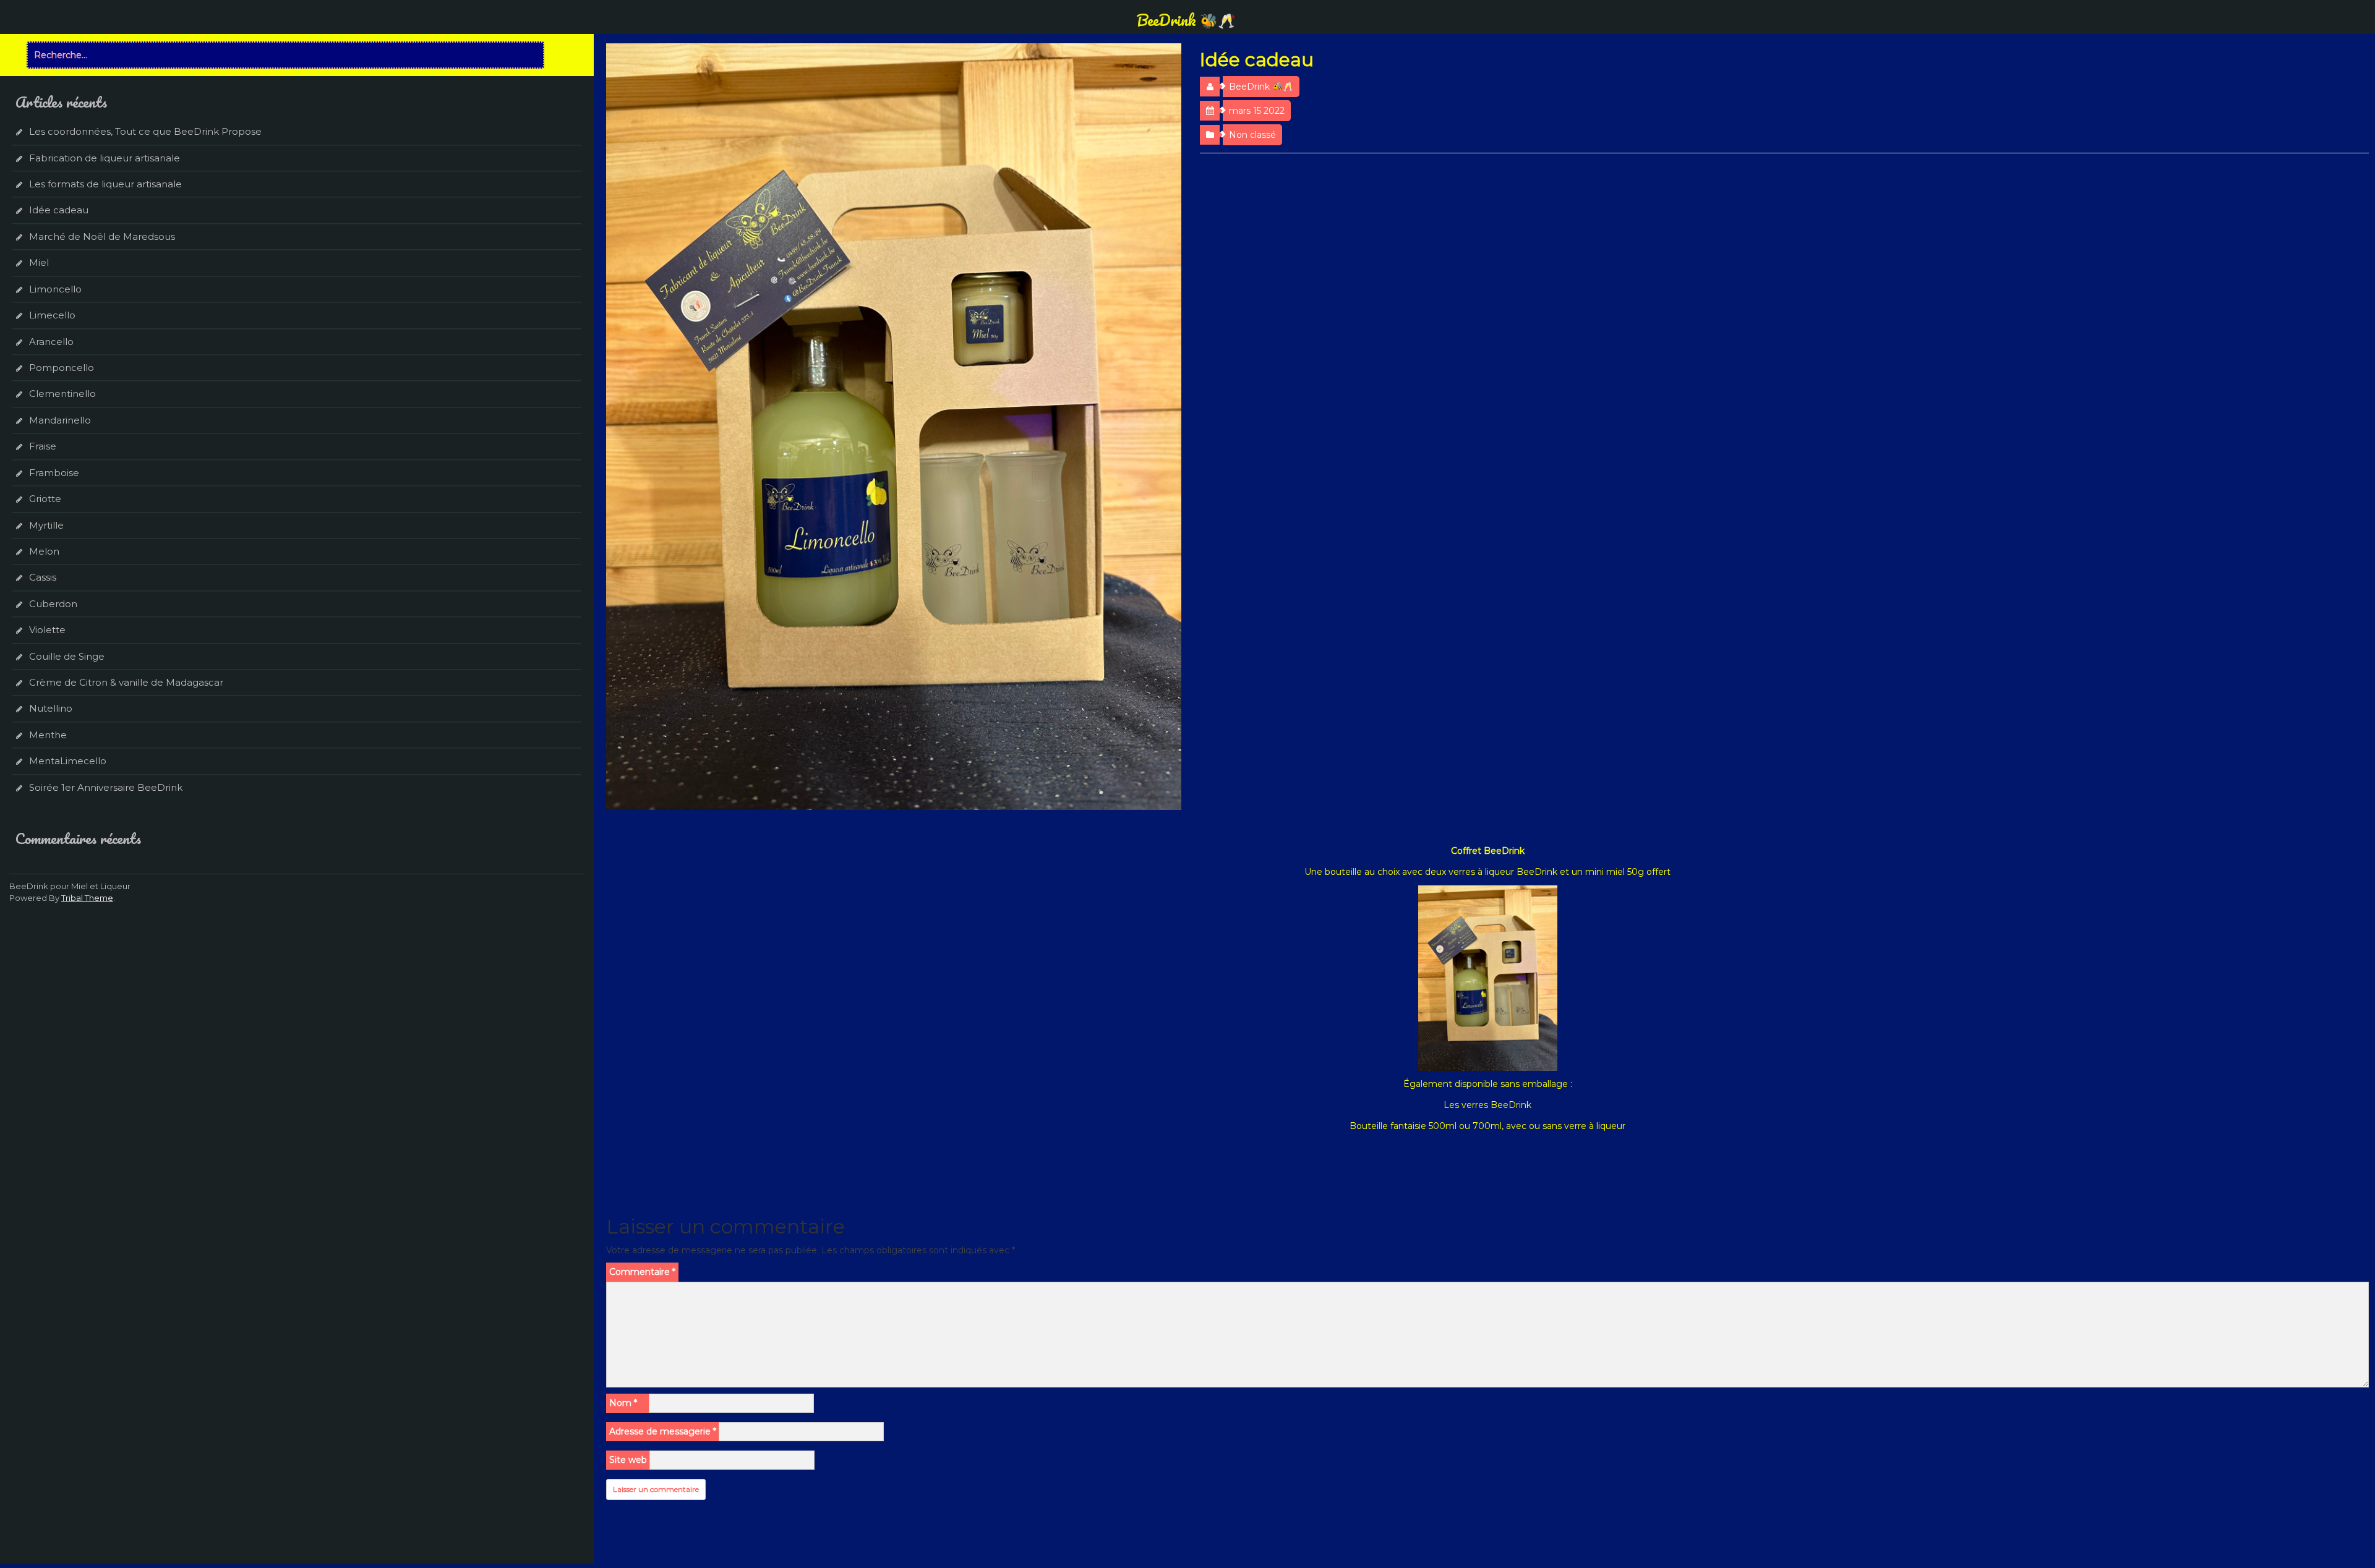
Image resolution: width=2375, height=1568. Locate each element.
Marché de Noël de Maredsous (102, 236)
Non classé (1252, 135)
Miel (39, 262)
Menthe (48, 735)
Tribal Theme (87, 898)
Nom (623, 1403)
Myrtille (46, 525)
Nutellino (51, 708)
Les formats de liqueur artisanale (105, 184)
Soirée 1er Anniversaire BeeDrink (106, 787)
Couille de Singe (67, 656)
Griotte (45, 499)
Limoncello (55, 289)
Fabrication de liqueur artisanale (105, 158)
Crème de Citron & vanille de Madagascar (126, 682)
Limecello (52, 315)
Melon (44, 551)
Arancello (51, 342)
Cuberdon (53, 604)
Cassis (43, 577)
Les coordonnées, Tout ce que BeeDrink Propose (145, 131)
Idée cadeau (59, 210)
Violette (47, 630)
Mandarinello (60, 420)
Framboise (54, 473)
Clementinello (62, 394)
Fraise (43, 446)
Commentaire (642, 1272)
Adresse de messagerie (663, 1431)
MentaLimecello (68, 761)
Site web (628, 1460)
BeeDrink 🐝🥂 (1186, 20)
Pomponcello (62, 368)
